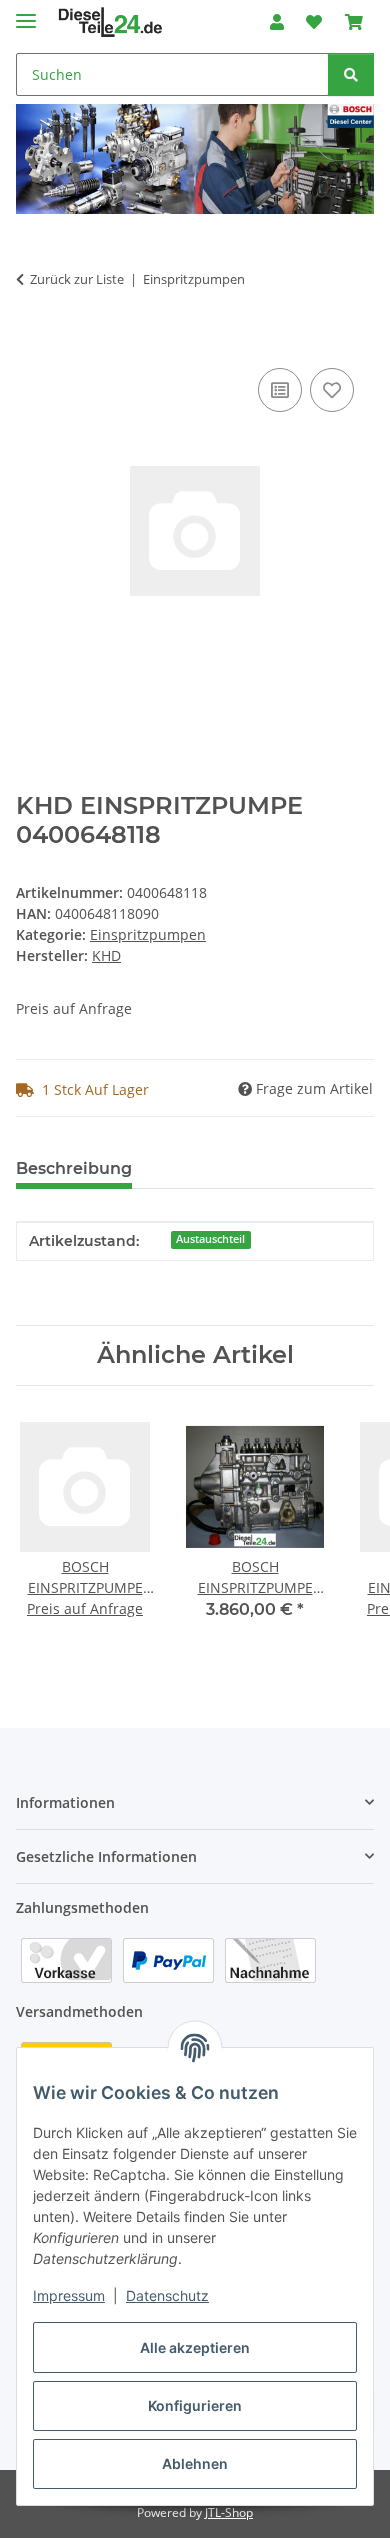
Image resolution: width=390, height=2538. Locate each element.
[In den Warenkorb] (32, 341)
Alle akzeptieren (195, 2347)
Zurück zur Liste (77, 279)
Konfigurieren (195, 2405)
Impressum (69, 2295)
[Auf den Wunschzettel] (332, 390)
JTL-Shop (229, 2512)
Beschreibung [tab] (74, 1168)
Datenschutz (167, 2295)
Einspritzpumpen (148, 934)
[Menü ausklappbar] (26, 12)
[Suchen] (351, 74)
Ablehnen (195, 2463)
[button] (277, 22)
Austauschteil (210, 1239)
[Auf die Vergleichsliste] (280, 390)
